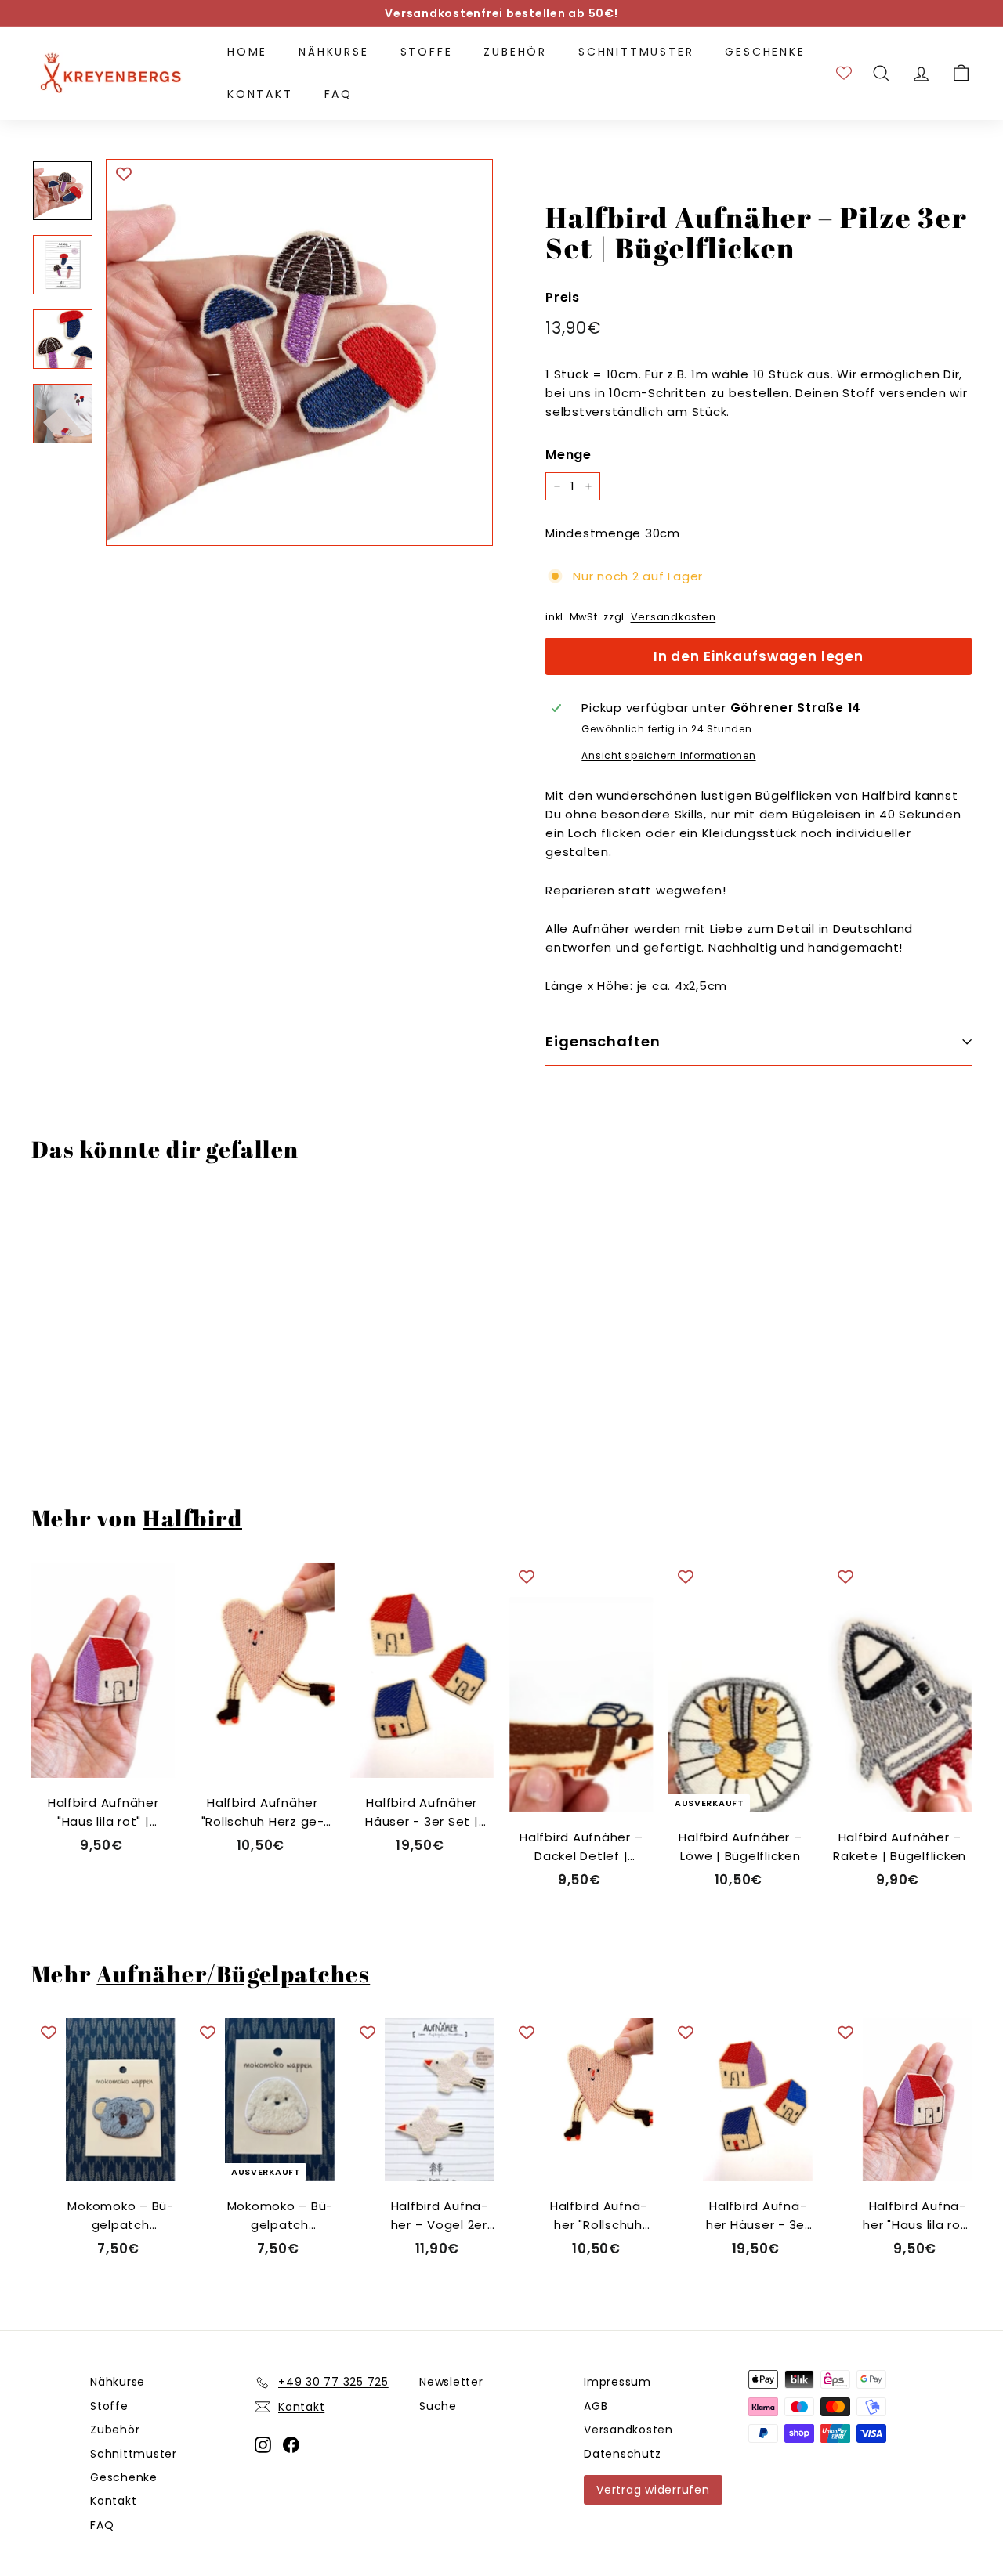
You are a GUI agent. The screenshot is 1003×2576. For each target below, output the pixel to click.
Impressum (617, 2382)
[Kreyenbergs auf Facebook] (291, 2444)
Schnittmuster (636, 52)
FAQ (339, 94)
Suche (438, 2406)
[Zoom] (299, 352)
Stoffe (427, 52)
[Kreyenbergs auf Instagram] (263, 2444)
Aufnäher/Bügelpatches (233, 1974)
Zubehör (515, 52)
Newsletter (451, 2382)
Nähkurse (333, 52)
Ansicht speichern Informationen (668, 755)
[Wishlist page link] (844, 73)
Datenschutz (622, 2454)
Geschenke (765, 52)
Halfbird (192, 1518)
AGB (596, 2406)
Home (247, 52)
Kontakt (260, 94)
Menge (568, 455)
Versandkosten (673, 617)
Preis (563, 296)
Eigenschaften (603, 1041)
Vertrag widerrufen (653, 2490)
